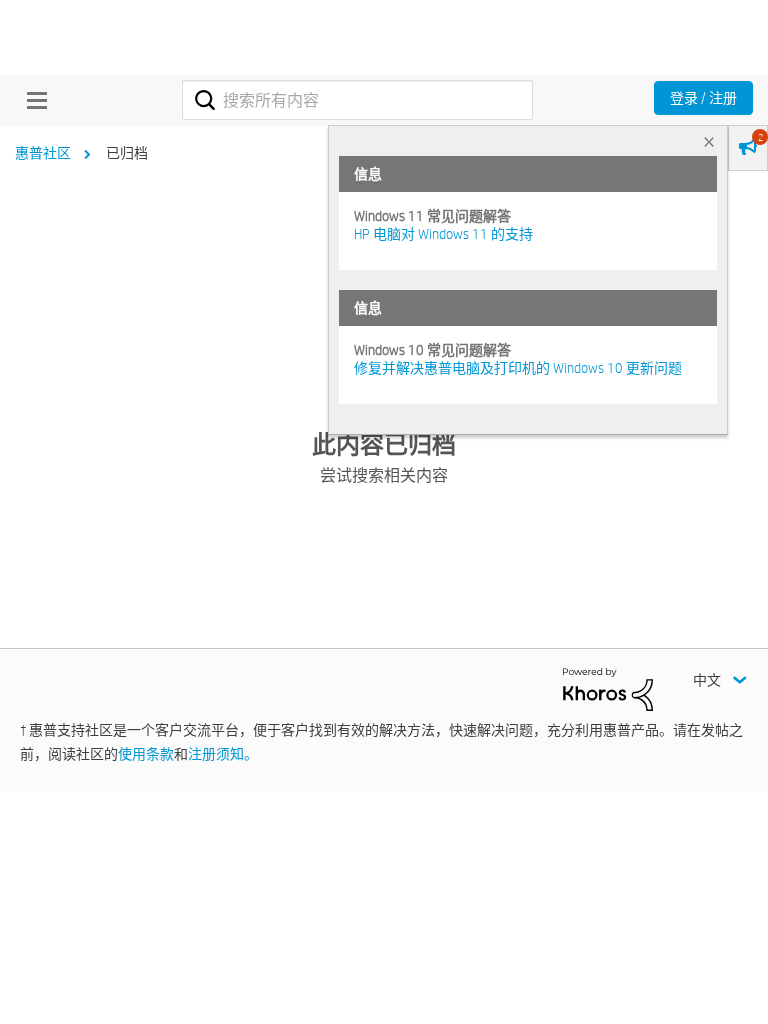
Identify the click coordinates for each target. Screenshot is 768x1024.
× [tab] (709, 141)
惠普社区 (43, 153)
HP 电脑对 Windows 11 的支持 (443, 234)
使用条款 (146, 754)
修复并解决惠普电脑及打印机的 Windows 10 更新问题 (518, 368)
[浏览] (32, 100)
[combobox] (357, 100)
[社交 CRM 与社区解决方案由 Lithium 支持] (608, 688)
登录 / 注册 (703, 98)
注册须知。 (223, 754)
